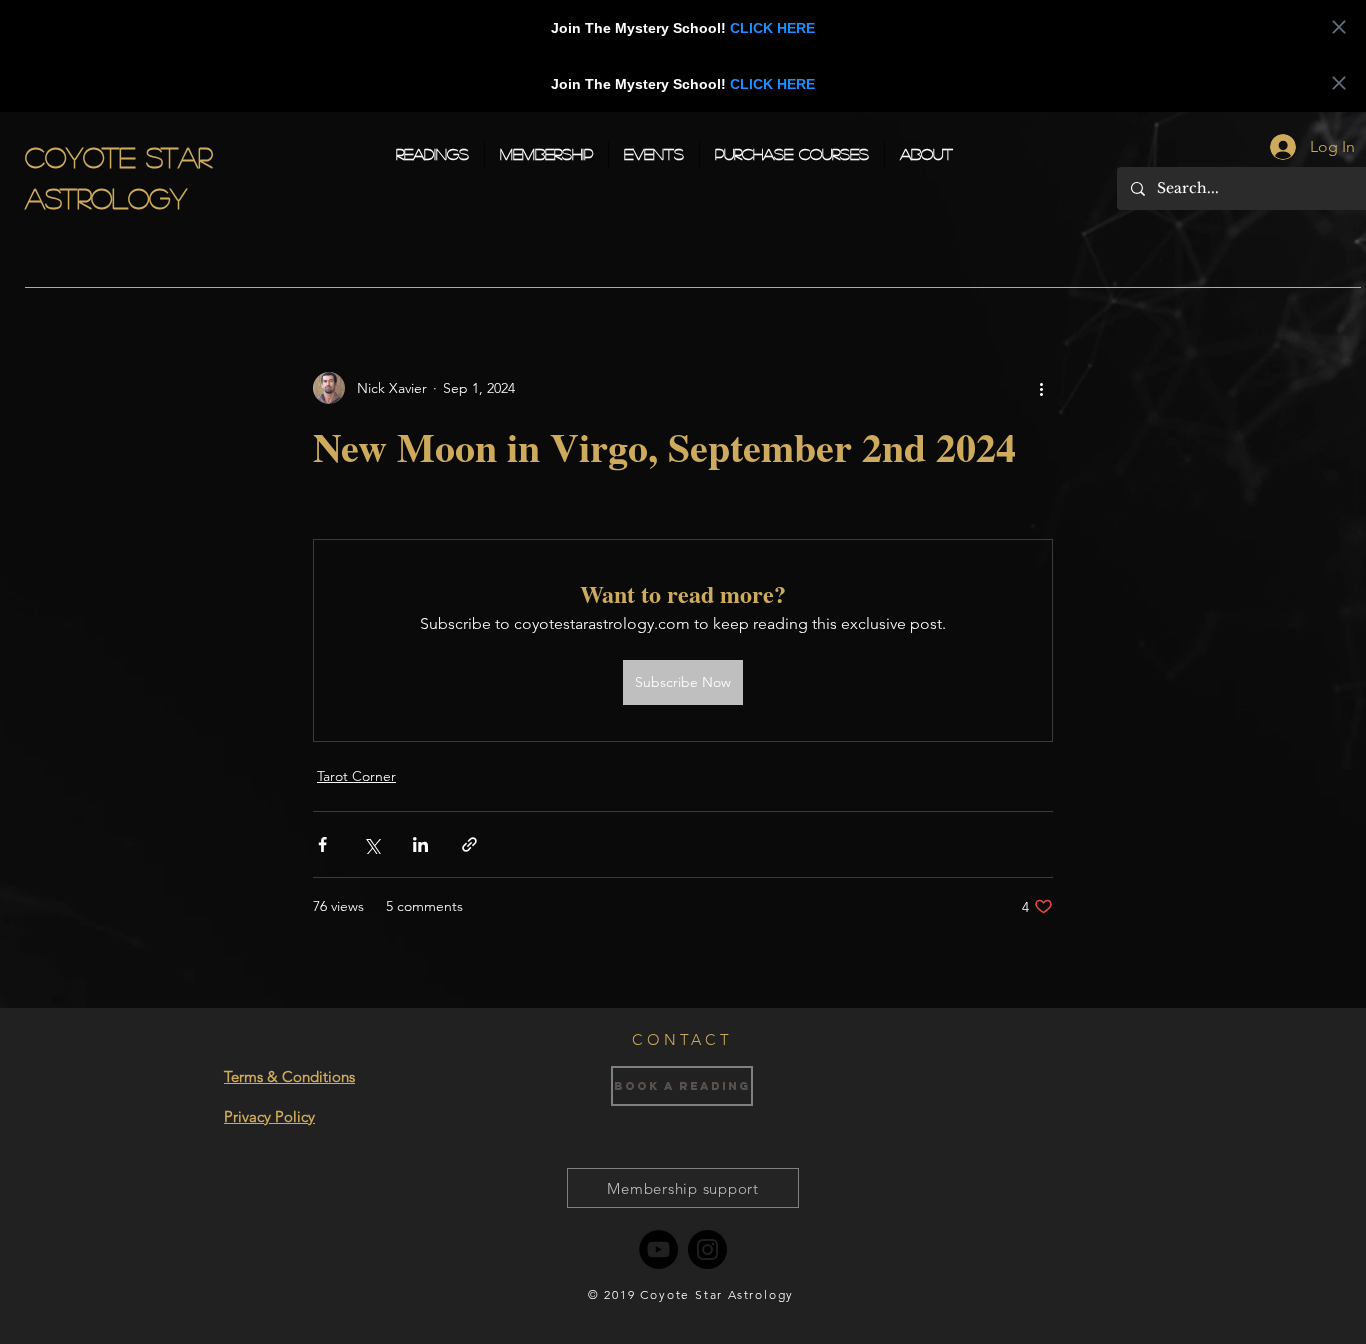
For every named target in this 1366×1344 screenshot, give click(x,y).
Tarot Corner (356, 776)
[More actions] (1041, 388)
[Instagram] (707, 1249)
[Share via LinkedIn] (420, 844)
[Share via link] (469, 844)
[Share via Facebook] (322, 844)
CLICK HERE (772, 28)
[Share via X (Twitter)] (371, 844)
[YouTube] (658, 1249)
